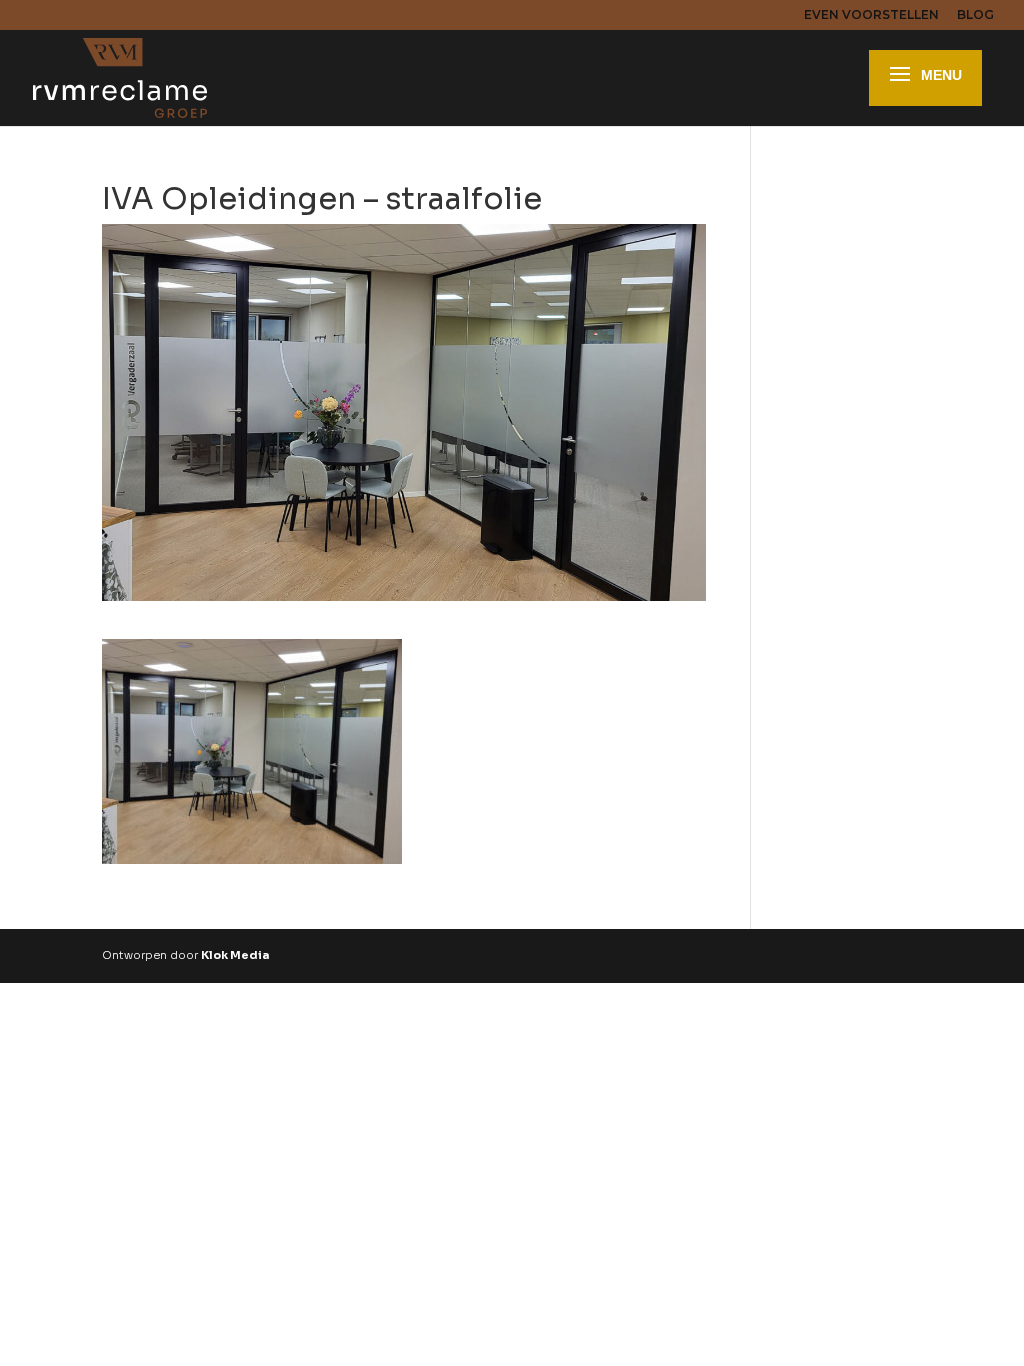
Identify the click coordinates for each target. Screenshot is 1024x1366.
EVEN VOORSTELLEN (871, 15)
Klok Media (235, 955)
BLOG (975, 15)
